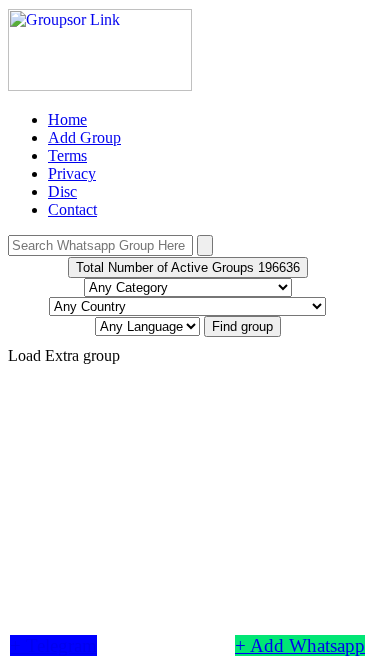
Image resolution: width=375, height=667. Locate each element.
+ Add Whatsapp (300, 645)
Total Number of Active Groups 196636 (188, 267)
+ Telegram (53, 645)
